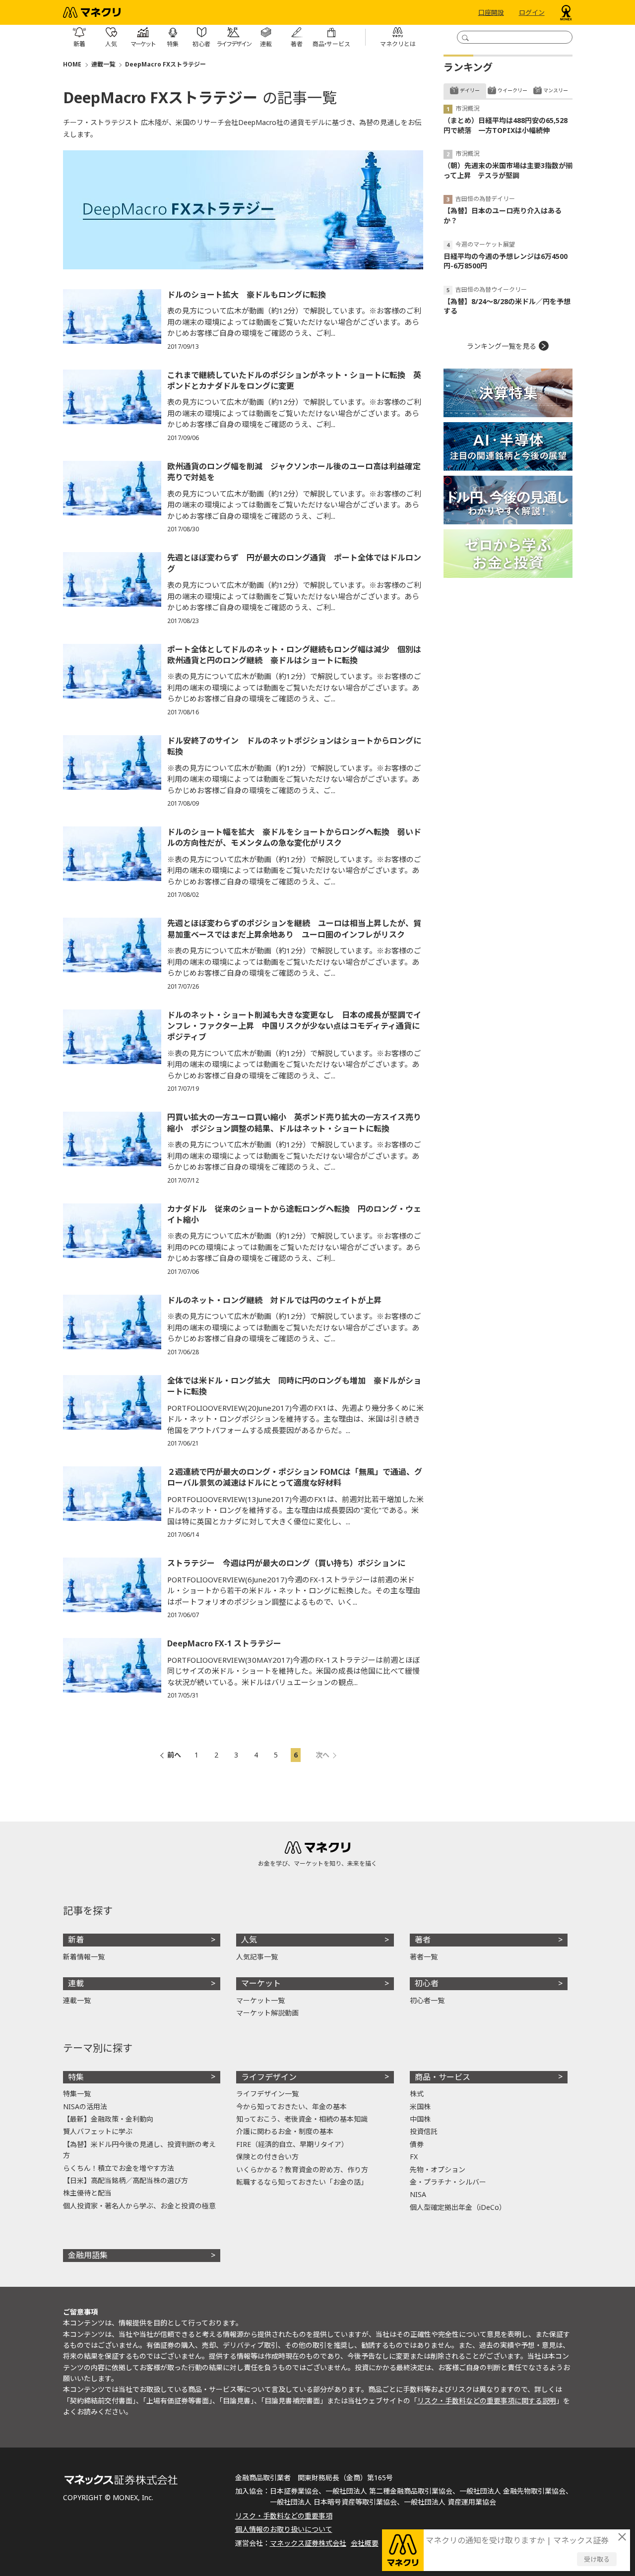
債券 (417, 2144)
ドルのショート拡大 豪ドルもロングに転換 (247, 295)
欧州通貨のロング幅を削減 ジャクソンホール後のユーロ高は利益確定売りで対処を (294, 472)
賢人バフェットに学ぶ (98, 2131)
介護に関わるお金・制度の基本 (285, 2131)
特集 (76, 2077)
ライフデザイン (269, 2077)
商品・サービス (443, 2077)
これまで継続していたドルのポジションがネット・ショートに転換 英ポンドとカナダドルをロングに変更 (294, 380)
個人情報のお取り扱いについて (284, 2529)
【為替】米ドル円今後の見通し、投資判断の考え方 (139, 2150)
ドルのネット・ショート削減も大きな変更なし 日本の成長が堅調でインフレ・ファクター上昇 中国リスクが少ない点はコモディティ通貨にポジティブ (294, 1026)
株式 (417, 2094)
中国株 (420, 2119)
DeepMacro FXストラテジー (165, 64)
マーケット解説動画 (267, 2013)
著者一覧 (424, 1957)
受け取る (597, 2559)
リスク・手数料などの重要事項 (284, 2516)
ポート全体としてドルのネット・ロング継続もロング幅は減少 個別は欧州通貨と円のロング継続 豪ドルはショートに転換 (294, 655)
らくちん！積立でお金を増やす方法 (119, 2168)
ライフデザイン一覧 (267, 2094)
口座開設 (491, 12)
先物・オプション (438, 2169)
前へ (174, 1755)
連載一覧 (103, 64)
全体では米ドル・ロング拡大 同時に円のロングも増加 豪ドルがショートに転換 (294, 1386)
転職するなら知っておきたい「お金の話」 (302, 2182)
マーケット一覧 (260, 2000)
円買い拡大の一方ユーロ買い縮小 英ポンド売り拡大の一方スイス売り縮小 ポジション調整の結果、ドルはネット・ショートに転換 (294, 1123)
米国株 (420, 2106)
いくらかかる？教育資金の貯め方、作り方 (302, 2169)
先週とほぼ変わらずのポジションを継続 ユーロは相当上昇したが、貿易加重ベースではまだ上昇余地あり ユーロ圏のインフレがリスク (294, 929)
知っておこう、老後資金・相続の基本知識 (302, 2119)
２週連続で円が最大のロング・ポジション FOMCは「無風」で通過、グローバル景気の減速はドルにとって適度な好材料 (295, 1477)
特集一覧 (77, 2094)
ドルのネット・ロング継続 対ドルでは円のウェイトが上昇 (274, 1300)
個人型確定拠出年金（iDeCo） (458, 2207)
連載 (76, 1983)
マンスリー (556, 90)
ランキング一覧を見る (502, 346)
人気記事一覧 (257, 1957)
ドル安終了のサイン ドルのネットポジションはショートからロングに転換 (294, 746)
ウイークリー (512, 90)
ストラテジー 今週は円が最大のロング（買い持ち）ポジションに (286, 1563)
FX (414, 2157)
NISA (418, 2194)
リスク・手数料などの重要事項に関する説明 (487, 2401)
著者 (423, 1940)
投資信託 (424, 2131)
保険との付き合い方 (267, 2157)
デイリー (470, 90)
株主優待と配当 (87, 2193)
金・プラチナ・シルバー (448, 2182)
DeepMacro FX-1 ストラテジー (224, 1643)
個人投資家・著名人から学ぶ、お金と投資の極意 (139, 2206)
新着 (76, 1940)
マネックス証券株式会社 (308, 2543)
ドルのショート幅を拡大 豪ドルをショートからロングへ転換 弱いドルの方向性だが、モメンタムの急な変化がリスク (294, 837)
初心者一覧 (427, 2000)
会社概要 (365, 2543)
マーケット (261, 1983)
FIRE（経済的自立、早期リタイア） (292, 2144)
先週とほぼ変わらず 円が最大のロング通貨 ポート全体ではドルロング (294, 563)
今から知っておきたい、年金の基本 (291, 2106)
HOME (72, 64)
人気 (249, 1940)
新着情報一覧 (84, 1957)
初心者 (427, 1983)
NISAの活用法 (85, 2106)
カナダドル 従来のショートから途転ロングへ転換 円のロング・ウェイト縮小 (294, 1214)
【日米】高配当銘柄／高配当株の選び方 (126, 2180)
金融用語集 (88, 2255)
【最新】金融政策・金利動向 (108, 2119)
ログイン (532, 12)
